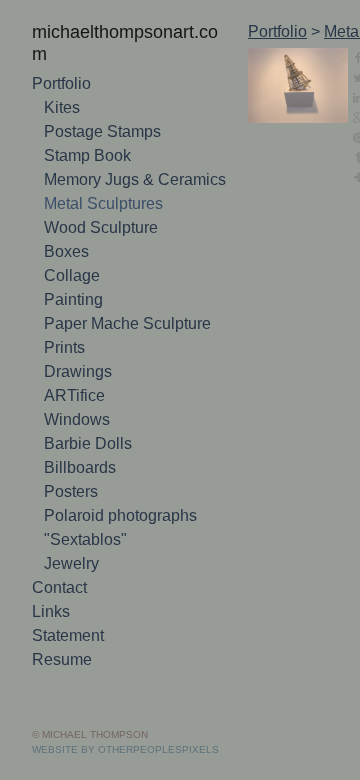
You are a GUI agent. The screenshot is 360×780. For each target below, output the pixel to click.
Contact (59, 587)
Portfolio (61, 83)
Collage (72, 275)
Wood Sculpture (101, 227)
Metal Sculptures (103, 203)
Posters (71, 491)
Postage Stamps (102, 131)
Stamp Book (87, 155)
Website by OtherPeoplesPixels (125, 749)
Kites (62, 107)
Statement (68, 635)
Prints (64, 347)
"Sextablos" (85, 539)
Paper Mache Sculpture (127, 323)
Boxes (66, 251)
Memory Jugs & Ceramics (135, 179)
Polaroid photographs (120, 515)
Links (51, 611)
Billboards (80, 467)
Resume (62, 659)
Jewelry (71, 563)
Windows (77, 419)
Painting (73, 299)
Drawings (78, 371)
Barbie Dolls (88, 443)
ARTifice (74, 395)
